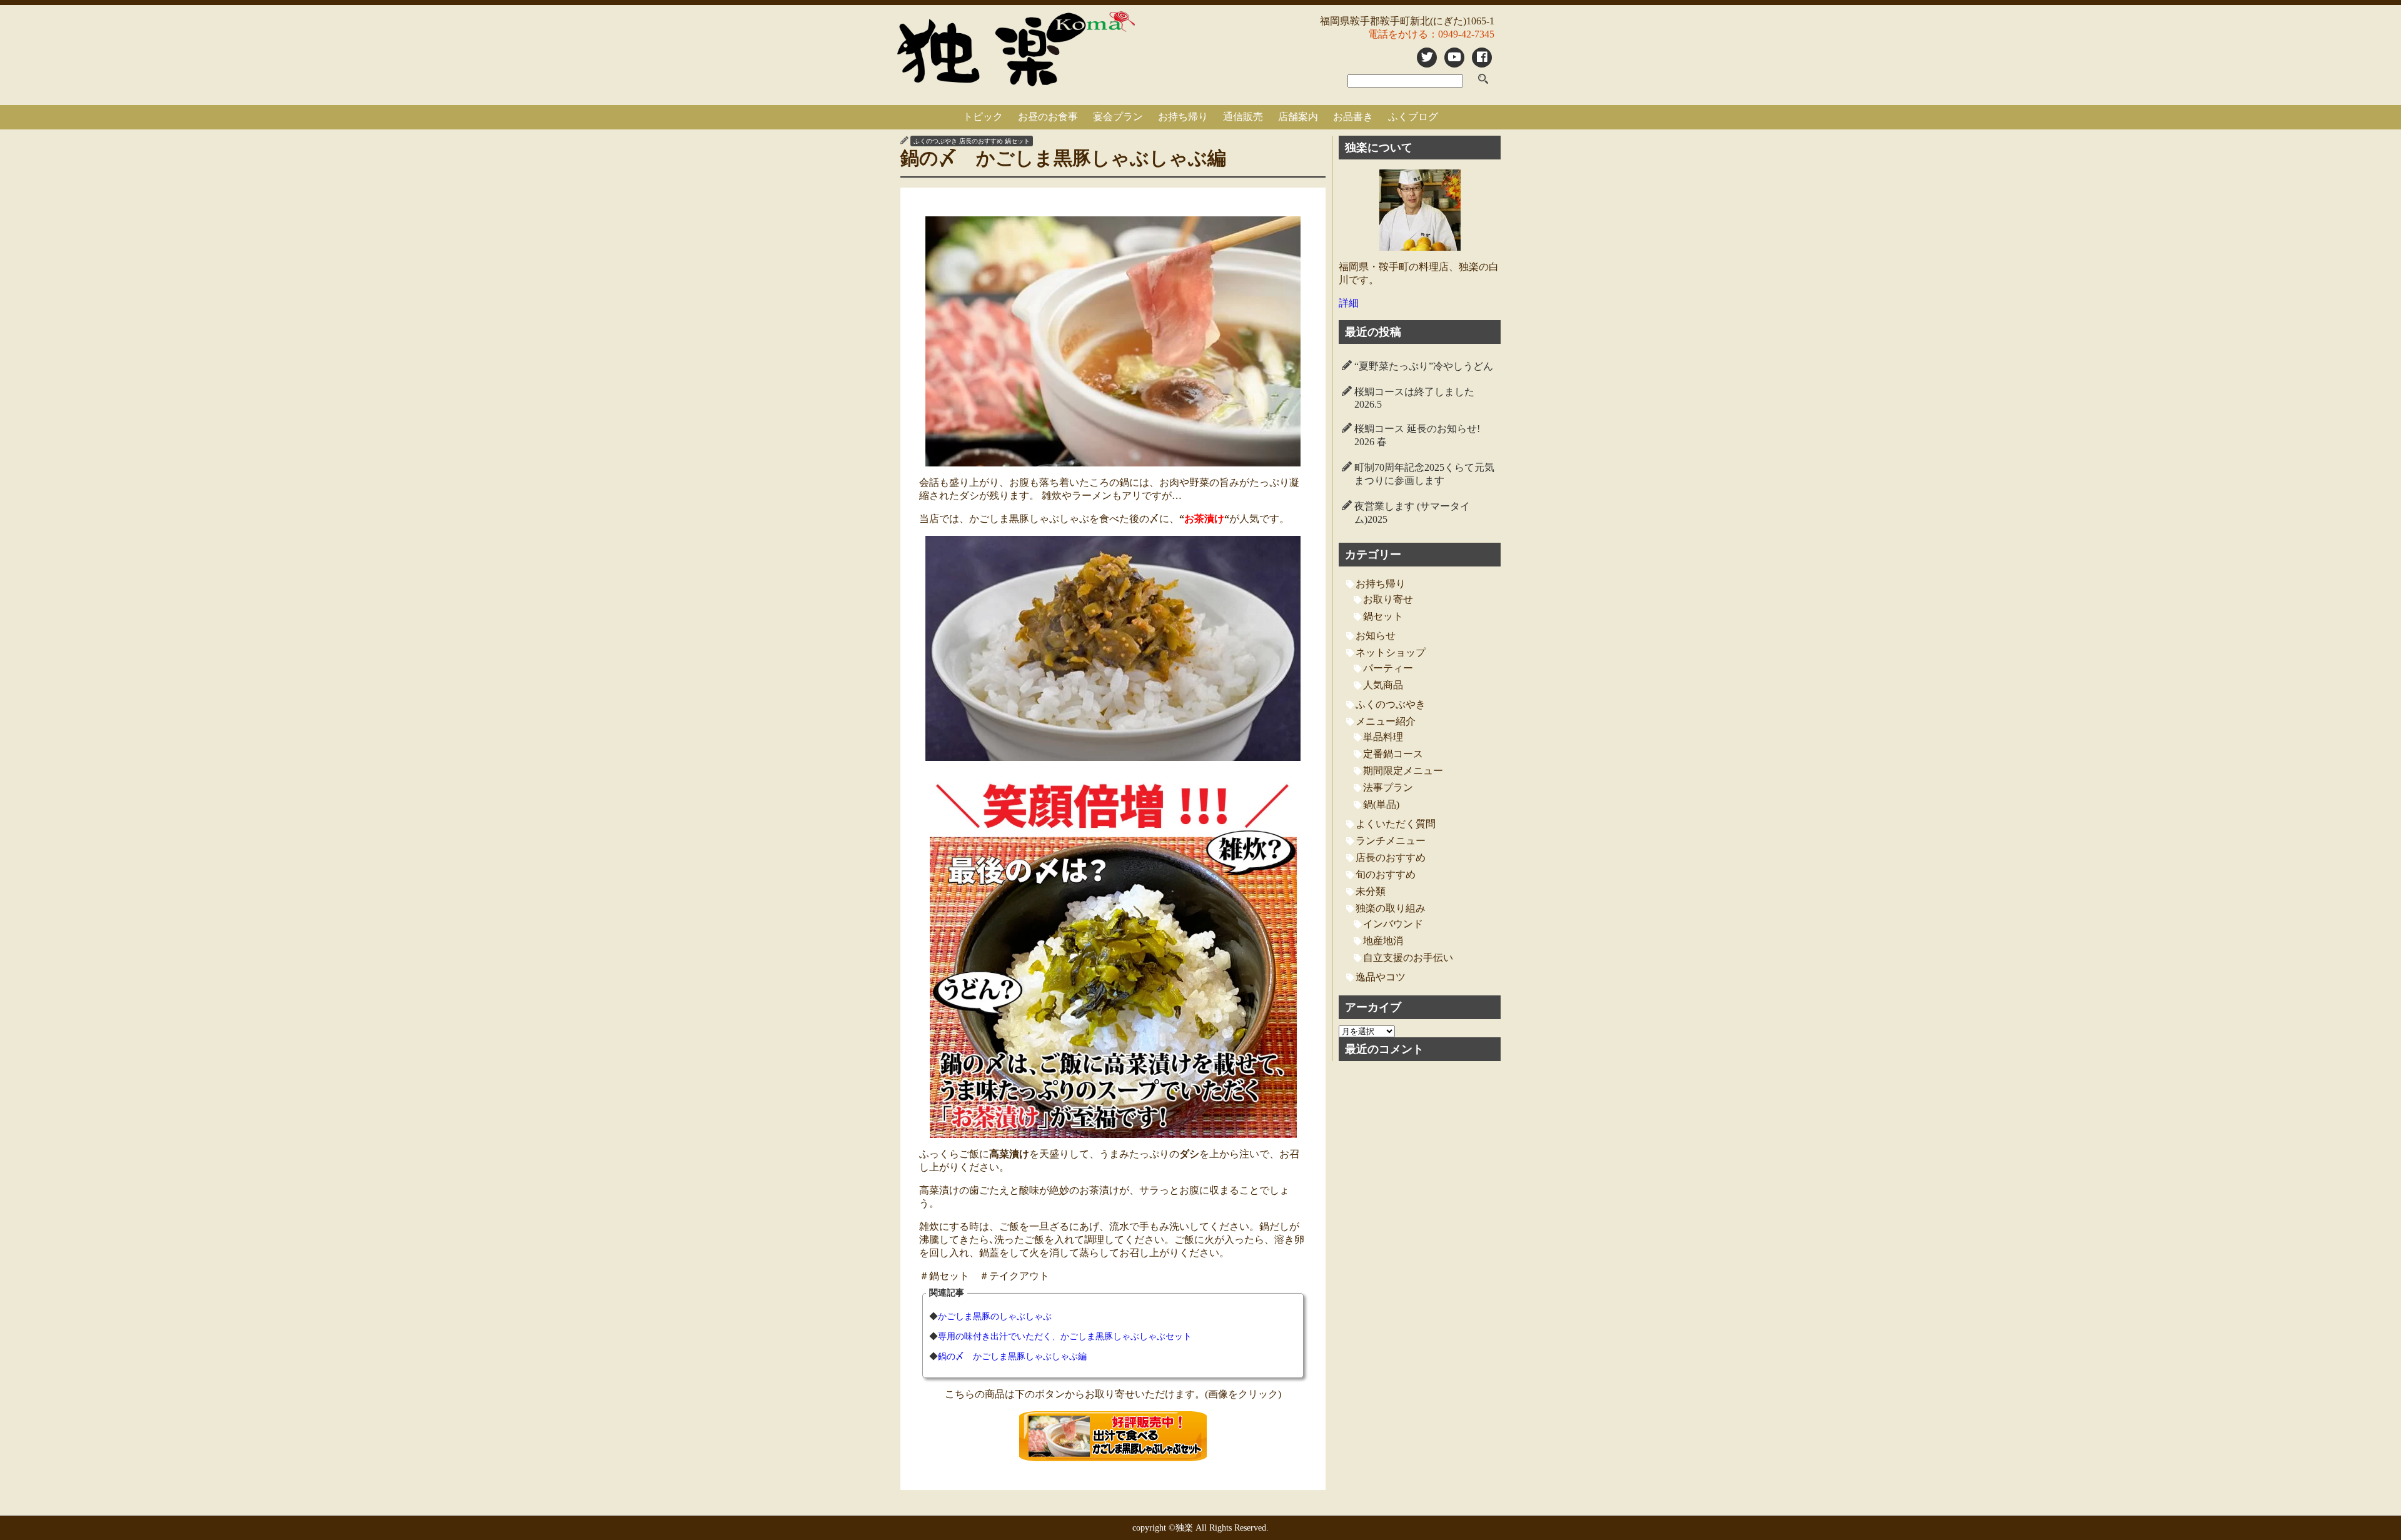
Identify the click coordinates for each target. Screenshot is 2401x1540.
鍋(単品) (1381, 804)
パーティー (1388, 668)
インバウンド (1393, 924)
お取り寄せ (1388, 599)
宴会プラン (1118, 117)
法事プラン (1388, 788)
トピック (983, 117)
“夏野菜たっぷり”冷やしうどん (1424, 366)
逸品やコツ (1381, 977)
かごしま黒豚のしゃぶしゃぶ (995, 1316)
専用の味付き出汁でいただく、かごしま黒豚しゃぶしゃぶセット (1065, 1336)
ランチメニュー (1391, 841)
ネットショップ (1391, 652)
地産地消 (1383, 941)
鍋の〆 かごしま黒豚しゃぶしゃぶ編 (1012, 1356)
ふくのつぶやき (935, 141)
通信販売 (1243, 117)
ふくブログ (1413, 117)
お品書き (1353, 117)
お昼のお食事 (1048, 117)
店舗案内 (1298, 117)
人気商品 (1383, 685)
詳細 (1349, 303)
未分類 (1371, 891)
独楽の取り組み (1391, 908)
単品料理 (1383, 737)
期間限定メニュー (1403, 771)
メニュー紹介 (1386, 721)
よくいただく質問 (1396, 824)
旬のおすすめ (1386, 874)
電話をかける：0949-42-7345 (1431, 34)
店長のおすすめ (981, 141)
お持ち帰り (1183, 117)
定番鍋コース (1393, 754)
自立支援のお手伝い (1408, 958)
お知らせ (1376, 636)
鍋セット (1017, 141)
